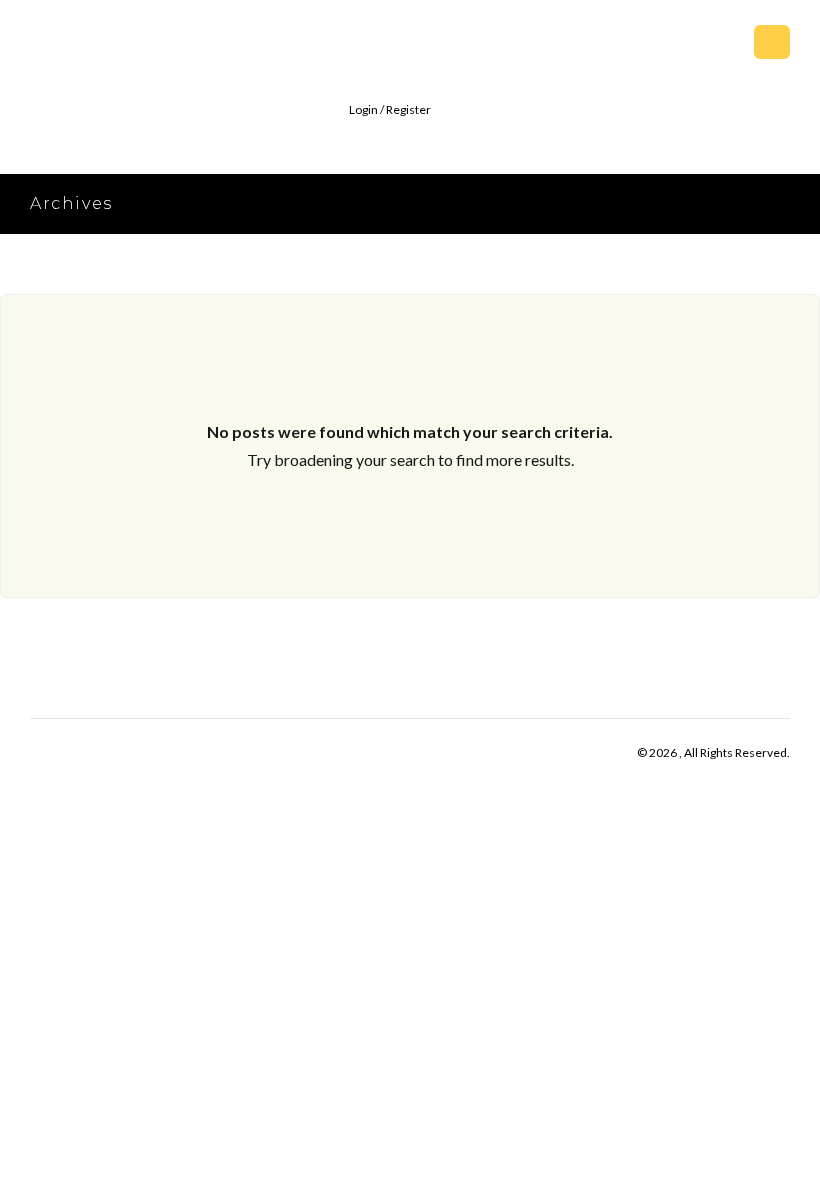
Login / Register (390, 109)
